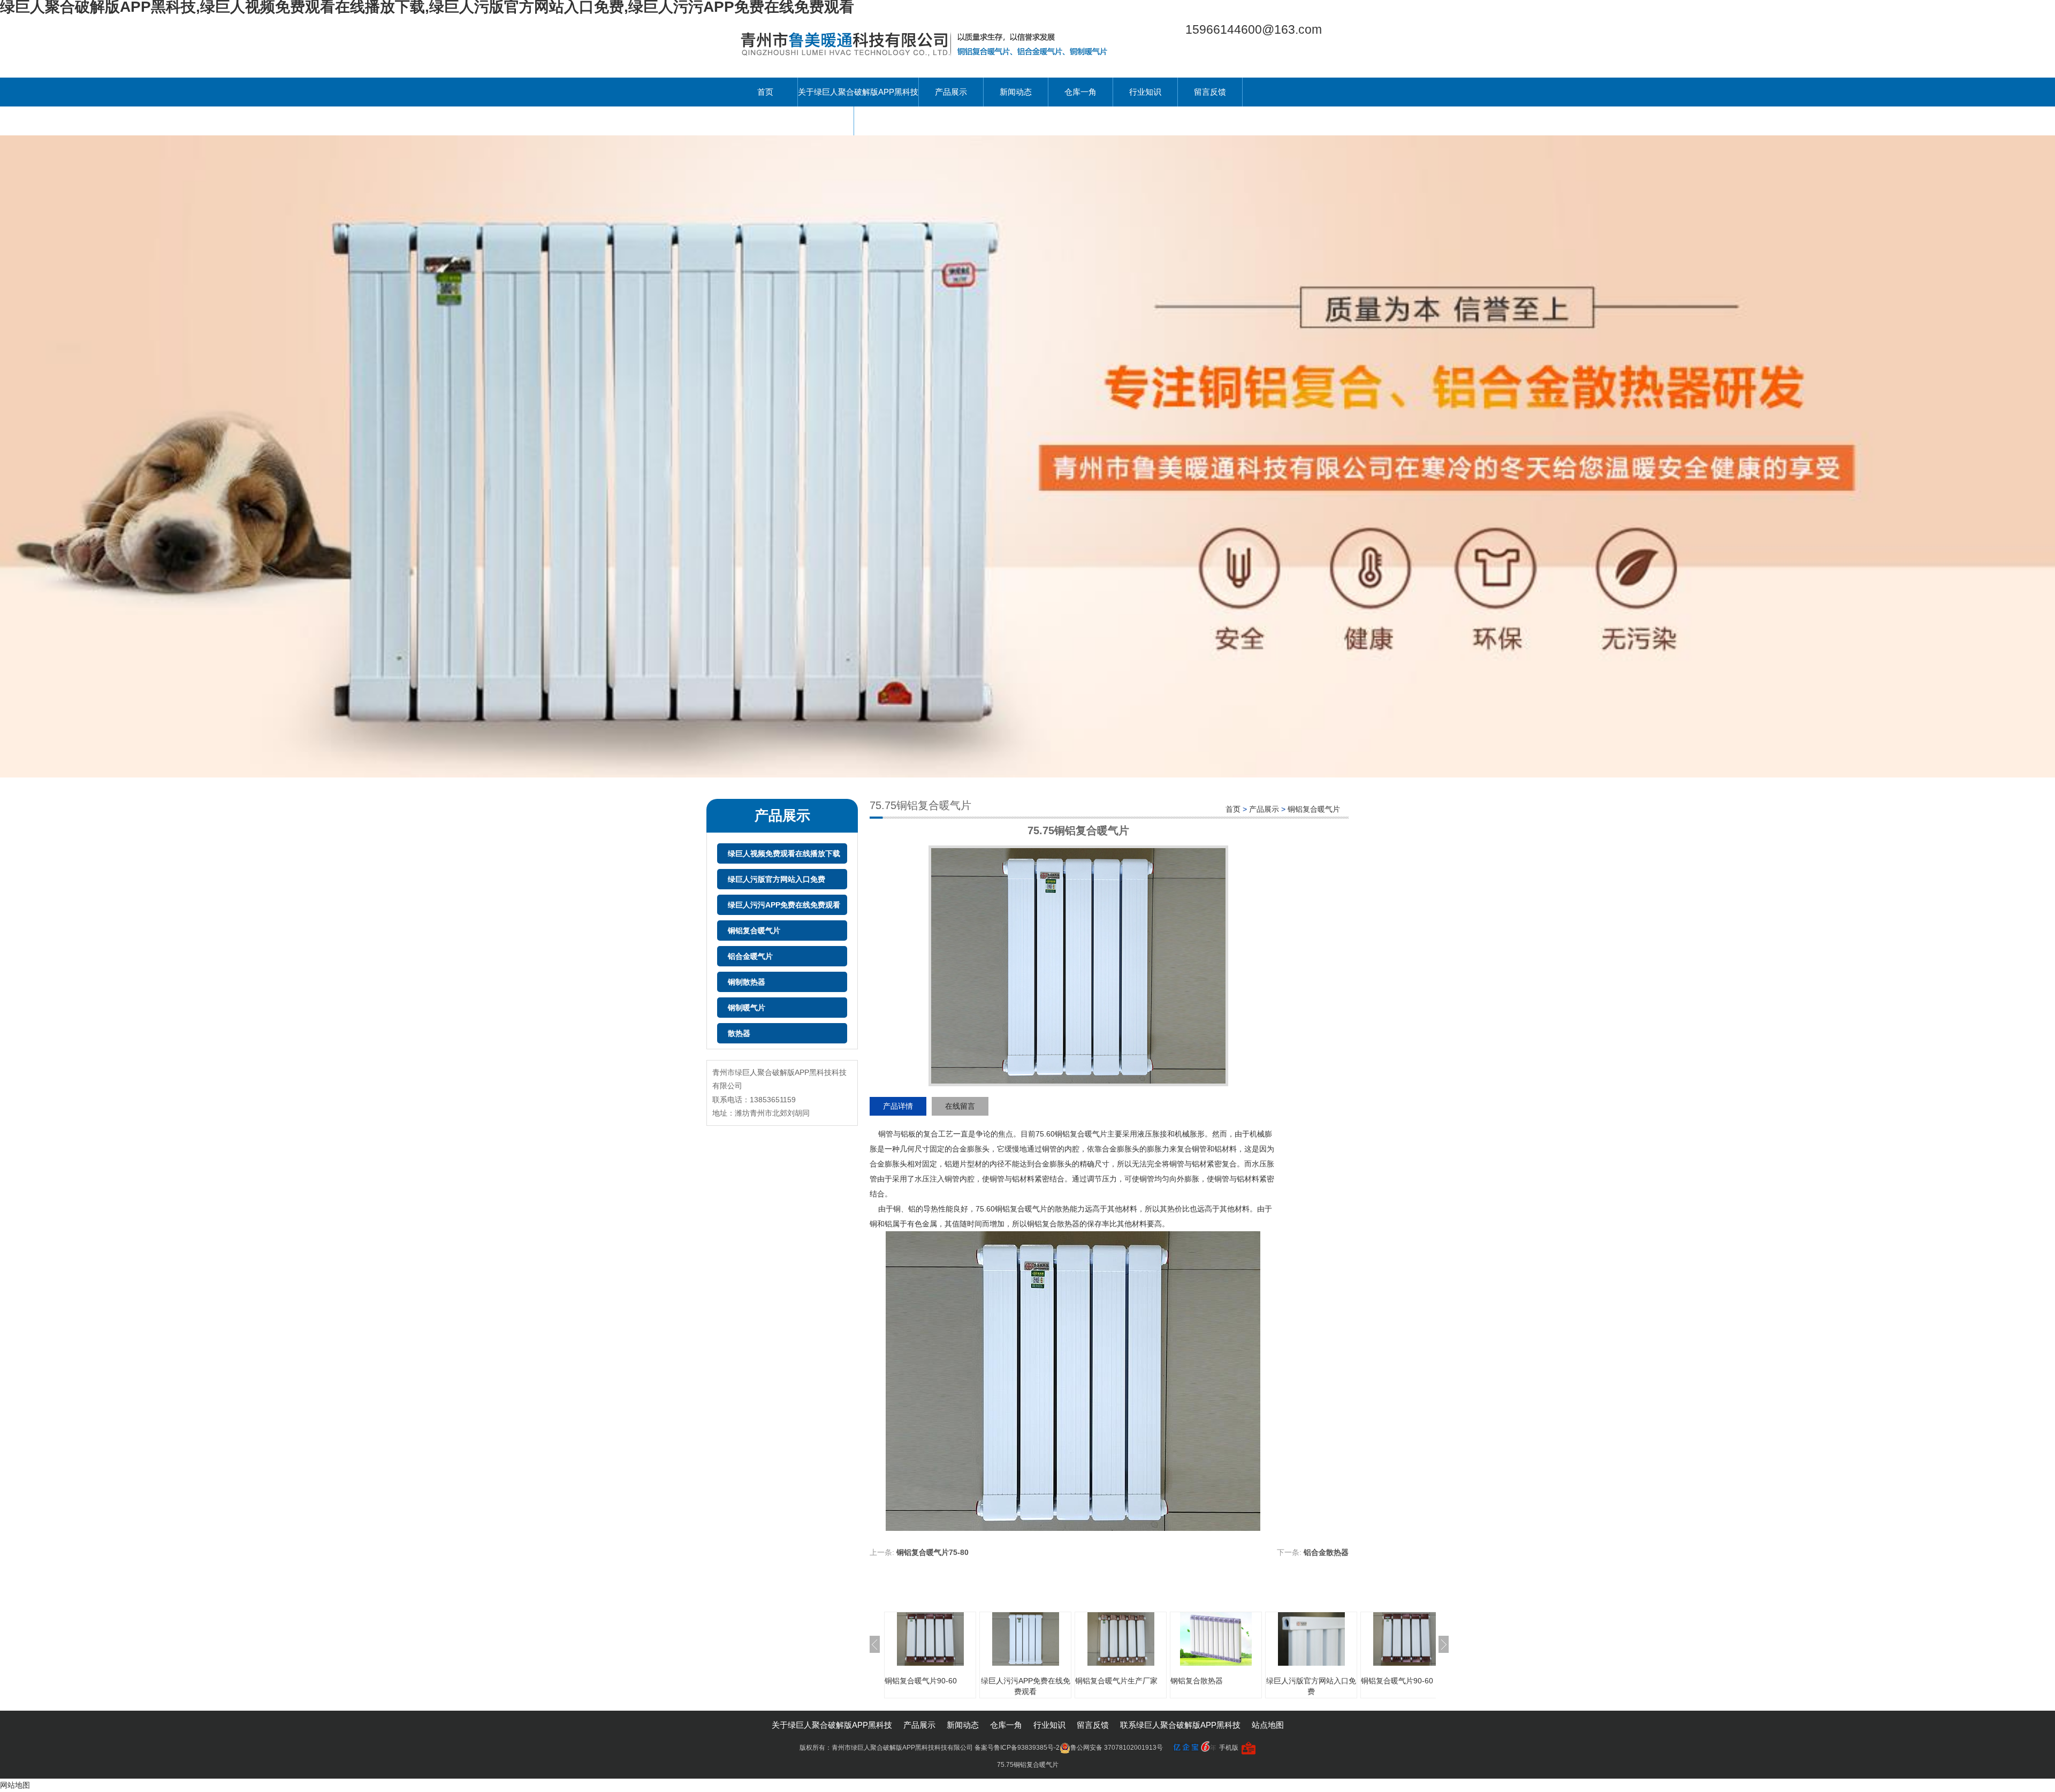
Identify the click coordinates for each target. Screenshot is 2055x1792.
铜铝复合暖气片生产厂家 (1116, 1681)
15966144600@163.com (1254, 29)
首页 (765, 92)
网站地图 (15, 1785)
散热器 (739, 1033)
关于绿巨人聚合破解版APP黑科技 (858, 92)
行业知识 (1145, 92)
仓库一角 (1080, 92)
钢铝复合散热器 (1197, 1681)
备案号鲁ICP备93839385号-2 (1017, 1748)
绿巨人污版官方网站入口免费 (777, 879)
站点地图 (1268, 1725)
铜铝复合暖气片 (754, 931)
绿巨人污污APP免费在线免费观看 (784, 905)
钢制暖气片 (747, 1008)
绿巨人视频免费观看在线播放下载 (784, 853)
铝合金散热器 (1326, 1552)
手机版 (1229, 1748)
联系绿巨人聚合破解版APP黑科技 (793, 121)
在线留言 (960, 1106)
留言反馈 (1210, 92)
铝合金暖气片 (750, 956)
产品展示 (951, 92)
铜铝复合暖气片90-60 (921, 1681)
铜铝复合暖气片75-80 (933, 1552)
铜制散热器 (747, 982)
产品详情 (898, 1106)
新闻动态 (1016, 92)
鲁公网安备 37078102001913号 (1117, 1748)
